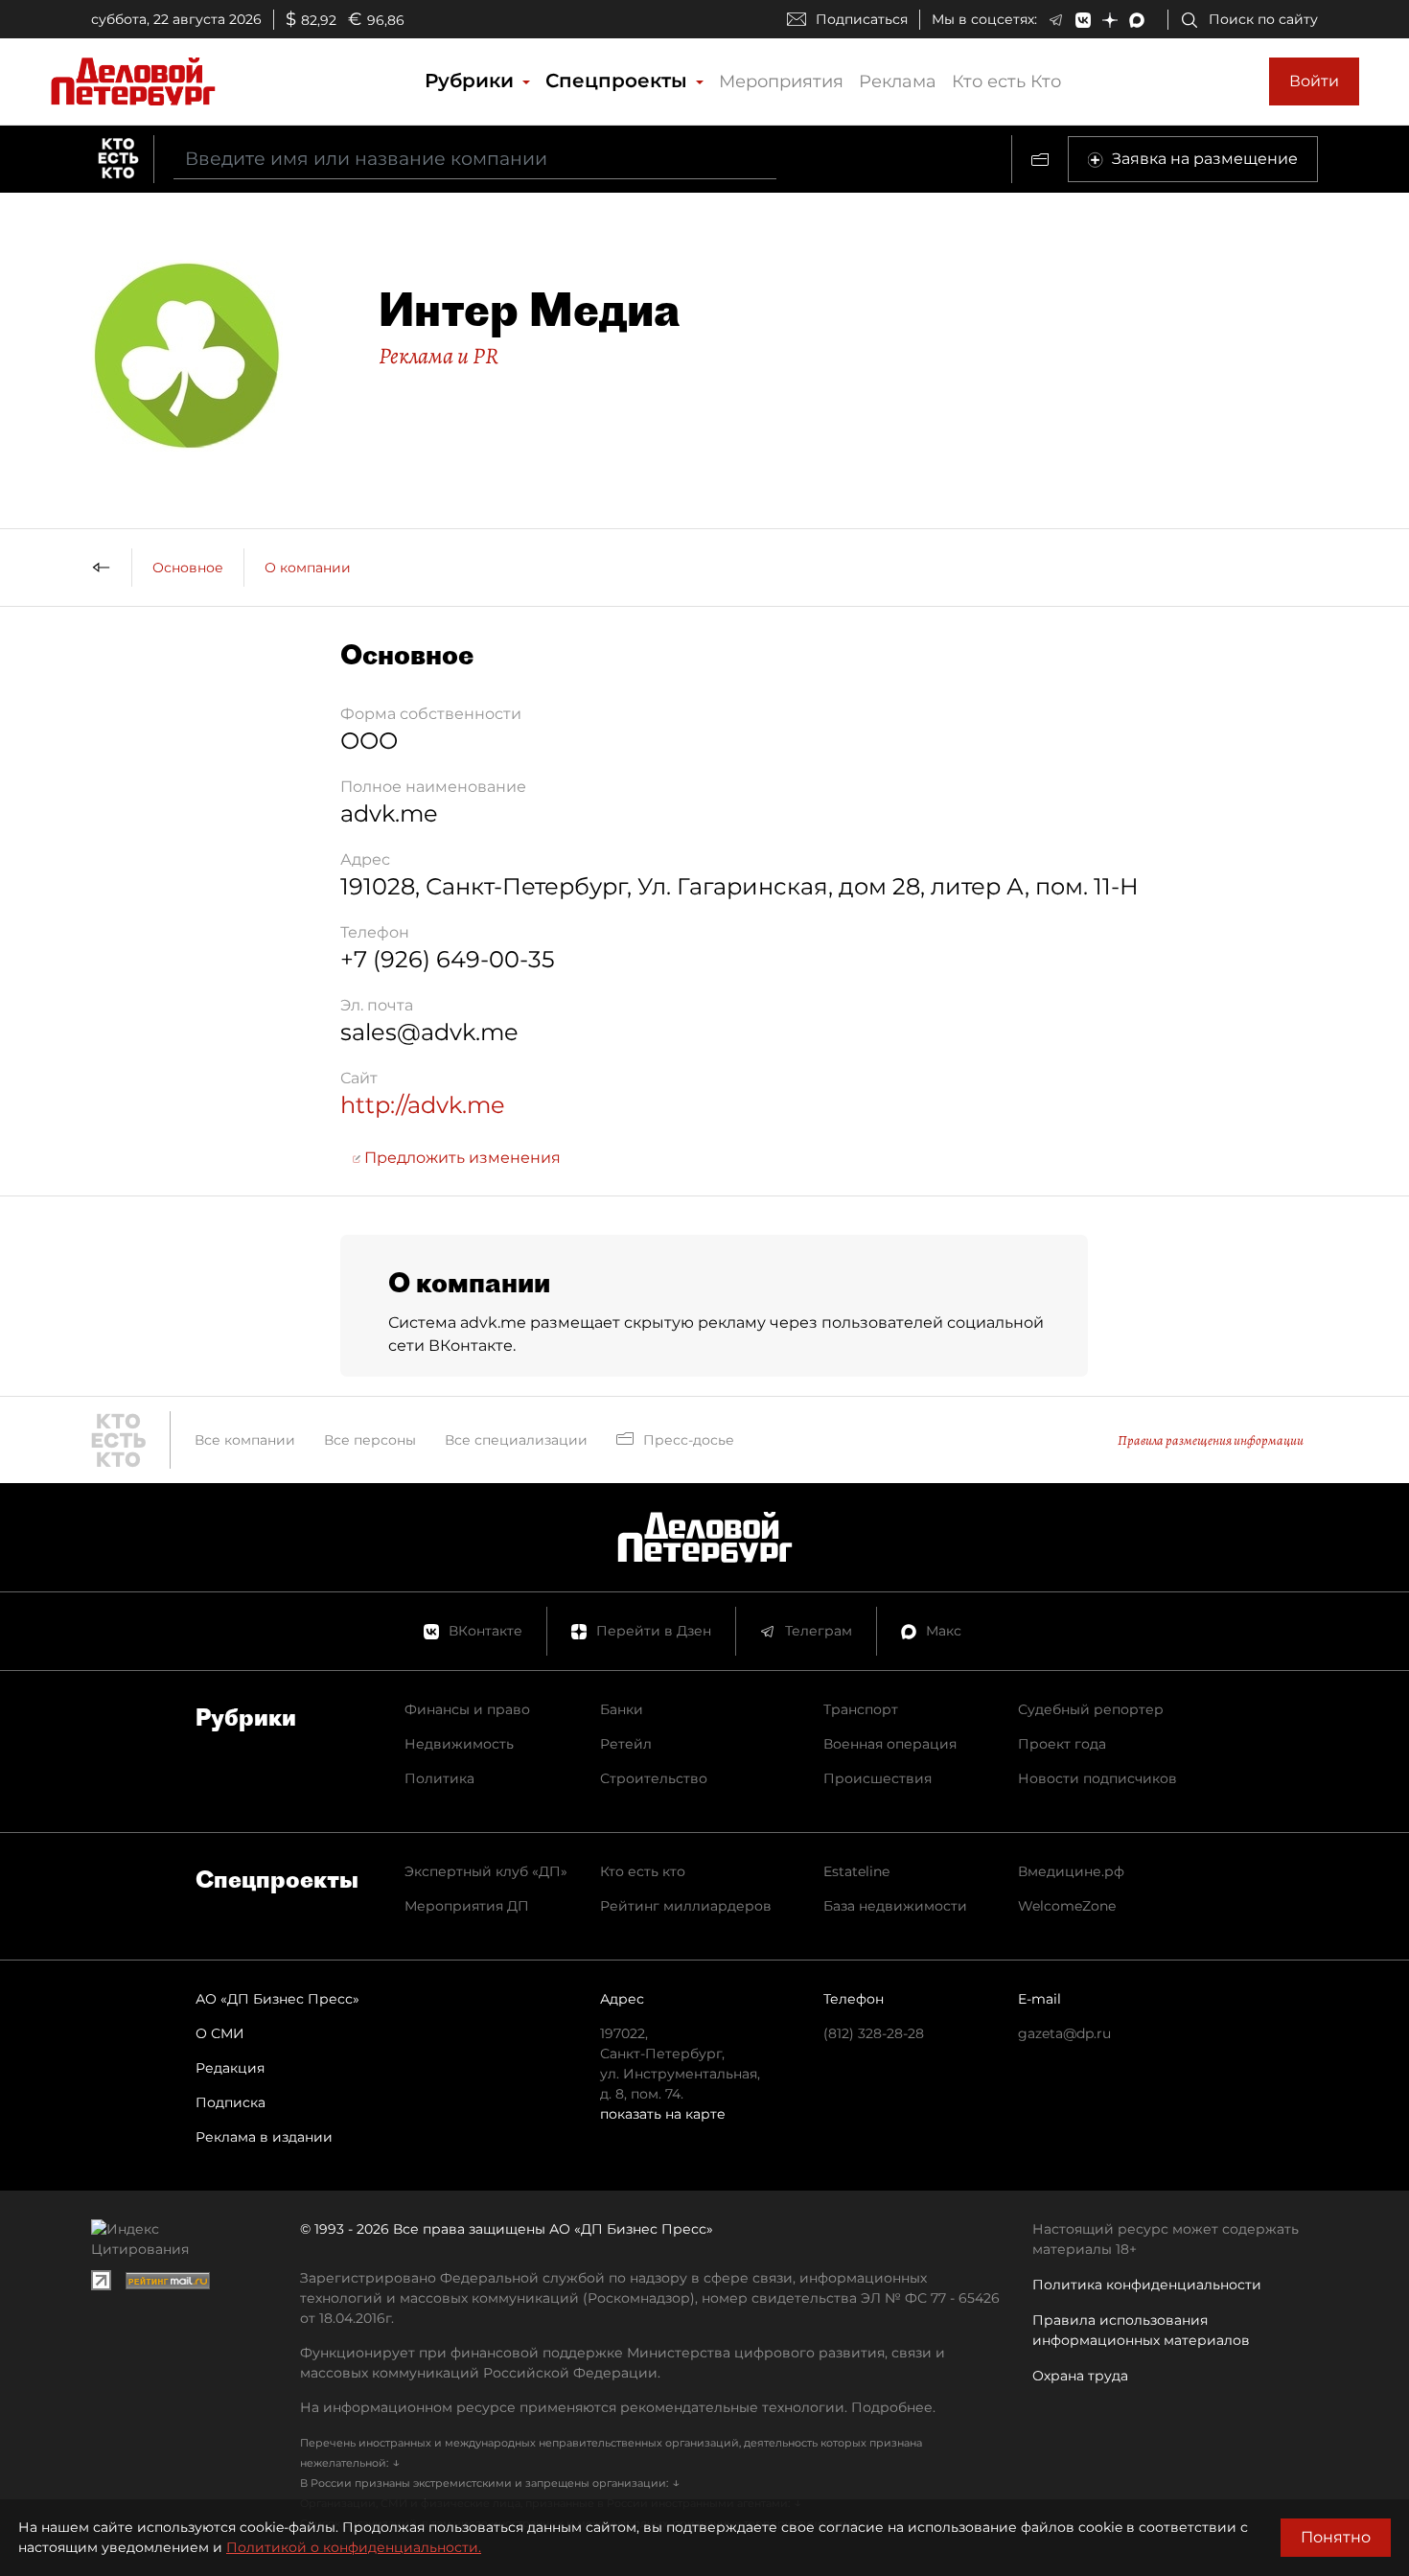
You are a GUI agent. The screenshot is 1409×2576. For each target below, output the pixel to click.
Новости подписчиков (1097, 1778)
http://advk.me (423, 1105)
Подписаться (862, 19)
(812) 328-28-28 (874, 2033)
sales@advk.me (429, 1032)
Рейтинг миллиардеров (686, 1906)
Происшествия (878, 1778)
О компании (308, 568)
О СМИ (220, 2033)
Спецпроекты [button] (619, 81)
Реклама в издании (264, 2137)
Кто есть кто (643, 1871)
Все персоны (370, 1440)
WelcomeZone (1067, 1906)
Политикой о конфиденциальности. (354, 2547)
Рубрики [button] (472, 81)
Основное (188, 568)
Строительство (654, 1778)
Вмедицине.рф (1071, 1871)
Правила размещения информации (1211, 1440)
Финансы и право (467, 1709)
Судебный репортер (1091, 1709)
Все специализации (516, 1440)
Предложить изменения (461, 1158)
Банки (622, 1709)
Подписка (231, 2102)
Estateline (856, 1871)
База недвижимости (895, 1906)
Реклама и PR (439, 356)
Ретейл (626, 1744)
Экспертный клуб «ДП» (486, 1871)
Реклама (898, 81)
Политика (439, 1778)
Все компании (245, 1440)
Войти (1314, 81)
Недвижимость (459, 1744)
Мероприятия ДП (467, 1906)
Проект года (1062, 1744)
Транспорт (861, 1709)
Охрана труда (1080, 2376)
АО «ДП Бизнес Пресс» (277, 1999)
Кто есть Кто (1006, 81)
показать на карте (663, 2114)
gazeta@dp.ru (1064, 2033)
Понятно (1336, 2537)
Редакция (230, 2068)
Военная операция (890, 1744)
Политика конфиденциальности (1147, 2285)
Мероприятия (781, 81)
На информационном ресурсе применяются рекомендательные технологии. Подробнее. (618, 2407)
